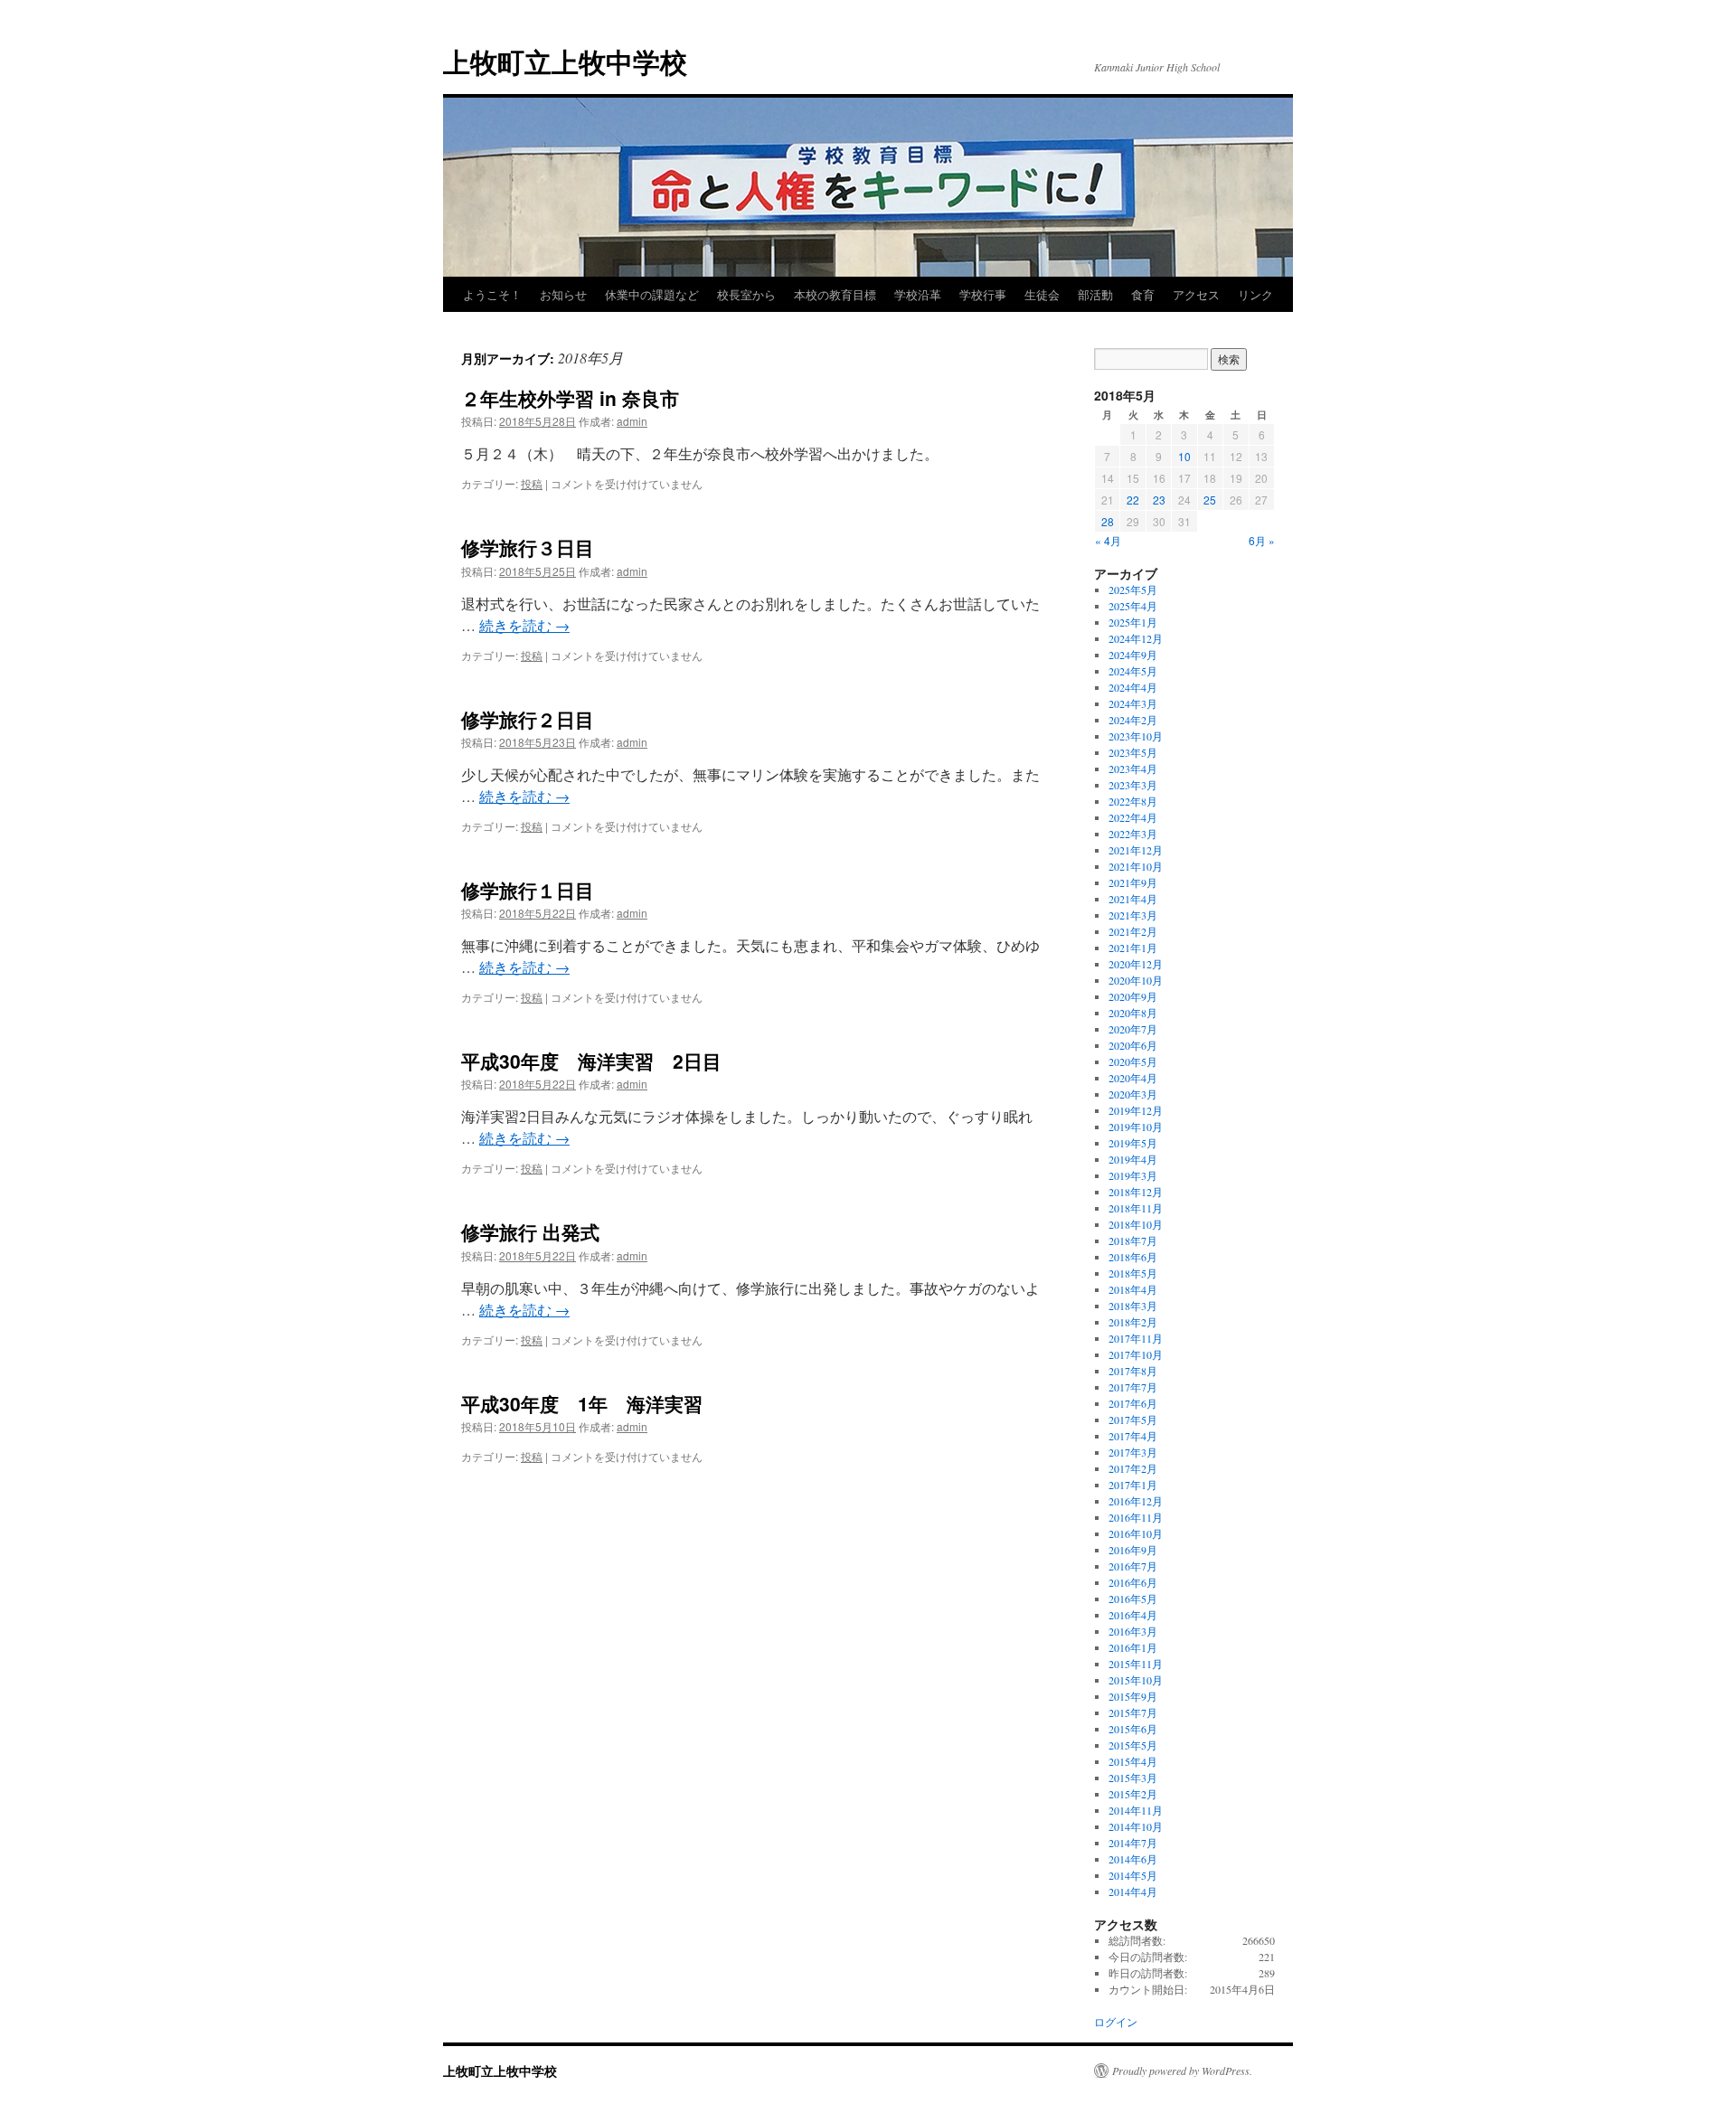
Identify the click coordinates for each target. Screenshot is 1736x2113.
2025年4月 (1133, 606)
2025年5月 (1133, 590)
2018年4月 (1133, 1289)
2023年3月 (1133, 785)
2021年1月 (1133, 948)
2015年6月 (1133, 1729)
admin (632, 421)
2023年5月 (1133, 752)
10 (1184, 456)
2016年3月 (1133, 1631)
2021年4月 (1133, 899)
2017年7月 (1133, 1387)
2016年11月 (1136, 1517)
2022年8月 (1133, 801)
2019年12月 (1136, 1110)
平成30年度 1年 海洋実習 (582, 1403)
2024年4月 (1133, 687)
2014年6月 (1133, 1859)
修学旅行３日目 (528, 547)
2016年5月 (1133, 1599)
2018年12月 (1136, 1192)
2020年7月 (1133, 1029)
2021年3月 (1133, 915)
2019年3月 (1133, 1175)
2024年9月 (1133, 655)
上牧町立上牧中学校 (565, 61)
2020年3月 (1133, 1094)
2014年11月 (1136, 1810)
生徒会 (1042, 294)
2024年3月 (1133, 703)
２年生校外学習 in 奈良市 (570, 398)
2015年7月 (1133, 1712)
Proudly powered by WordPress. (1182, 2071)
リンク (1255, 294)
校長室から (746, 294)
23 (1159, 500)
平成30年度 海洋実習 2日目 (591, 1061)
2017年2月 (1133, 1468)
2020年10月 (1136, 980)
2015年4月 (1133, 1761)
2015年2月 (1133, 1794)
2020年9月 (1133, 996)
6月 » (1262, 540)
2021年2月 (1133, 931)
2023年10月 (1136, 736)
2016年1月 (1133, 1647)
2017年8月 (1133, 1371)
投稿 (532, 483)
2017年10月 (1136, 1354)
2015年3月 (1133, 1778)
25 (1210, 500)
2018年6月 (1133, 1257)
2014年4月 (1133, 1891)
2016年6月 (1133, 1582)
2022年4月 (1133, 817)
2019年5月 (1133, 1143)
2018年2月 (1133, 1322)
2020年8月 (1133, 1013)
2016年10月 (1136, 1533)
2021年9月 (1133, 882)
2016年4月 (1133, 1615)
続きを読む (524, 625)
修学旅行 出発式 (530, 1231)
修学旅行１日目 (528, 890)
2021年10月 (1136, 866)
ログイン (1116, 2022)
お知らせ (563, 294)
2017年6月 (1133, 1403)
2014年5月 (1133, 1875)
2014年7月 (1133, 1843)
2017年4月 (1133, 1436)
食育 (1143, 294)
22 (1133, 500)
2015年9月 (1133, 1696)
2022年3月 (1133, 834)
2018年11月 (1136, 1208)
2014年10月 (1136, 1826)
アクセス (1196, 294)
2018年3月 (1133, 1306)
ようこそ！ (492, 294)
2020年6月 (1133, 1045)
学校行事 (983, 294)
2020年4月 (1133, 1078)
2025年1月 (1133, 622)
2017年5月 (1133, 1420)
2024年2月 (1133, 720)
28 (1108, 521)
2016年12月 (1136, 1501)
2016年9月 (1133, 1550)
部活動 (1095, 294)
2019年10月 (1136, 1127)
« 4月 (1108, 540)
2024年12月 (1136, 638)
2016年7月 (1133, 1566)
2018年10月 (1136, 1224)
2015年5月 (1133, 1745)
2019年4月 (1133, 1159)
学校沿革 (918, 294)
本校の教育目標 (835, 294)
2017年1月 (1133, 1485)
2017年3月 (1133, 1452)
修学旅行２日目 (528, 719)
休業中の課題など (652, 294)
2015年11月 (1136, 1664)
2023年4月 (1133, 769)
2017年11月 (1136, 1338)
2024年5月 (1133, 671)
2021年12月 (1136, 850)
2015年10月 (1136, 1680)
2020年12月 (1136, 964)
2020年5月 (1133, 1061)
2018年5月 (1133, 1273)
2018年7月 (1133, 1240)
